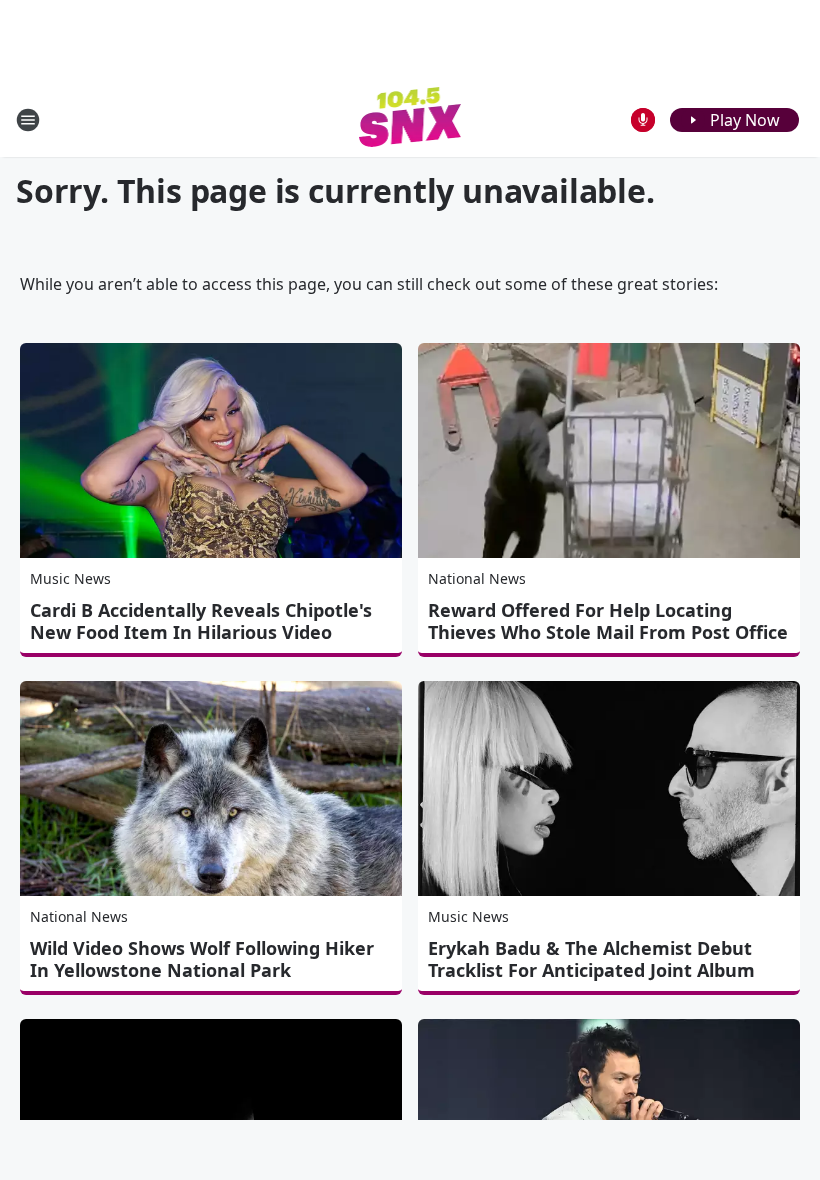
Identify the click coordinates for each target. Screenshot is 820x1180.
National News (477, 578)
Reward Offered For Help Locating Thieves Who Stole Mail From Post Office (608, 621)
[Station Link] (410, 119)
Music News (70, 578)
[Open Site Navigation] (28, 120)
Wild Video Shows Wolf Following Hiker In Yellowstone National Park (202, 959)
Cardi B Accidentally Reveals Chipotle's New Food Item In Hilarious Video (201, 621)
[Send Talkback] (643, 120)
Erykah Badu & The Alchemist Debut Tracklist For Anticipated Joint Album (591, 959)
